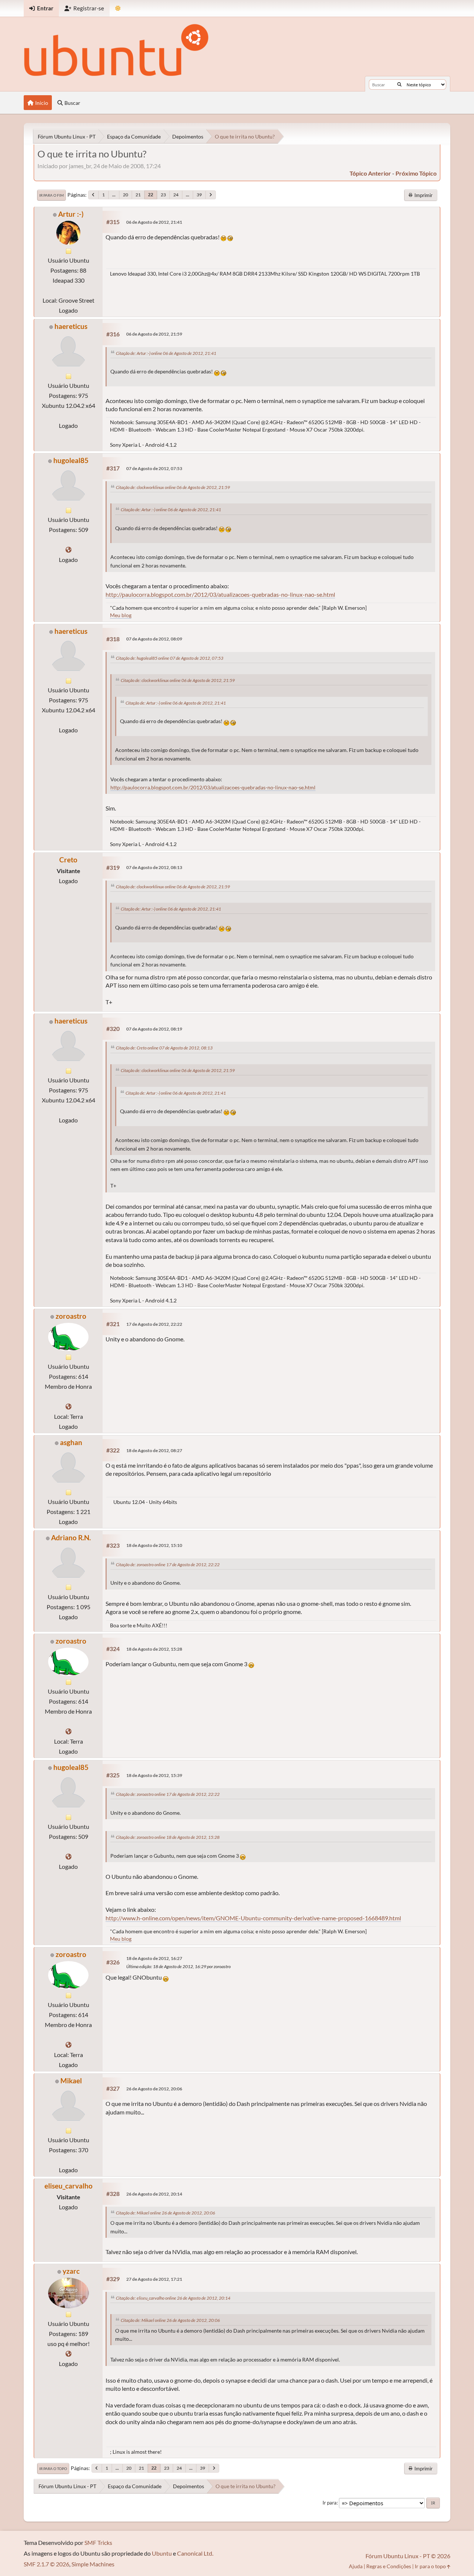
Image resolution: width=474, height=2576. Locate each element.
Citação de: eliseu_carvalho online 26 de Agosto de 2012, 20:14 (173, 2298)
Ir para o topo (53, 2469)
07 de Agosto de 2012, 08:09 (154, 639)
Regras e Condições (389, 2566)
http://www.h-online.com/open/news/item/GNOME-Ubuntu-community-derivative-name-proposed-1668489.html (253, 1918)
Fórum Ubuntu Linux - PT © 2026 (408, 2556)
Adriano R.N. (71, 1537)
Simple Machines (93, 2564)
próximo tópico (416, 173)
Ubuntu (162, 2553)
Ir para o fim (51, 195)
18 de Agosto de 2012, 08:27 (154, 1450)
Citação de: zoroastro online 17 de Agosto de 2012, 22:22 (168, 1565)
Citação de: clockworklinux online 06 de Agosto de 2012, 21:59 (173, 487)
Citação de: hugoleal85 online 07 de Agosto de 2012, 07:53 (170, 658)
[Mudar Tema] (118, 8)
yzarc (71, 2271)
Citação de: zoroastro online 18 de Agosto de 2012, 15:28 (168, 1837)
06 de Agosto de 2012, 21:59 (154, 334)
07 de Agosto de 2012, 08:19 (154, 1029)
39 (199, 195)
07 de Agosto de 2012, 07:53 (154, 468)
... (114, 195)
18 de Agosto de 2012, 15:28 (154, 1649)
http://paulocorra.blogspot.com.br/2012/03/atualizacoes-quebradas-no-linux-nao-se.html (220, 594)
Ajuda (356, 2566)
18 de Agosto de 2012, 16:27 (154, 1958)
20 (126, 195)
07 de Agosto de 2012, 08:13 (154, 867)
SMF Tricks (98, 2542)
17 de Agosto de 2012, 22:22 (154, 1324)
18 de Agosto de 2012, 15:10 (154, 1545)
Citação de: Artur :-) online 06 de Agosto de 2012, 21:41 (166, 353)
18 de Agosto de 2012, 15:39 (154, 1775)
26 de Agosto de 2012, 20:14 (154, 2194)
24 (176, 195)
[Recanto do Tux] (69, 550)
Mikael (71, 2081)
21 (138, 195)
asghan (71, 1442)
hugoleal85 (71, 460)
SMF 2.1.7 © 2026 (46, 2564)
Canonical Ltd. (195, 2553)
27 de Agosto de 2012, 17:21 (154, 2279)
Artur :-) (71, 214)
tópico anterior (370, 173)
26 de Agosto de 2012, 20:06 (154, 2089)
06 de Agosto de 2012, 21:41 (154, 222)
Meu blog (121, 615)
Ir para (330, 2503)
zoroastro (71, 1316)
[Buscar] (399, 84)
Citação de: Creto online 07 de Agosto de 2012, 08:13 (164, 1048)
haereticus (71, 326)
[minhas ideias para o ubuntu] (69, 2354)
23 (163, 195)
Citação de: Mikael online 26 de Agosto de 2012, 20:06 (166, 2213)
